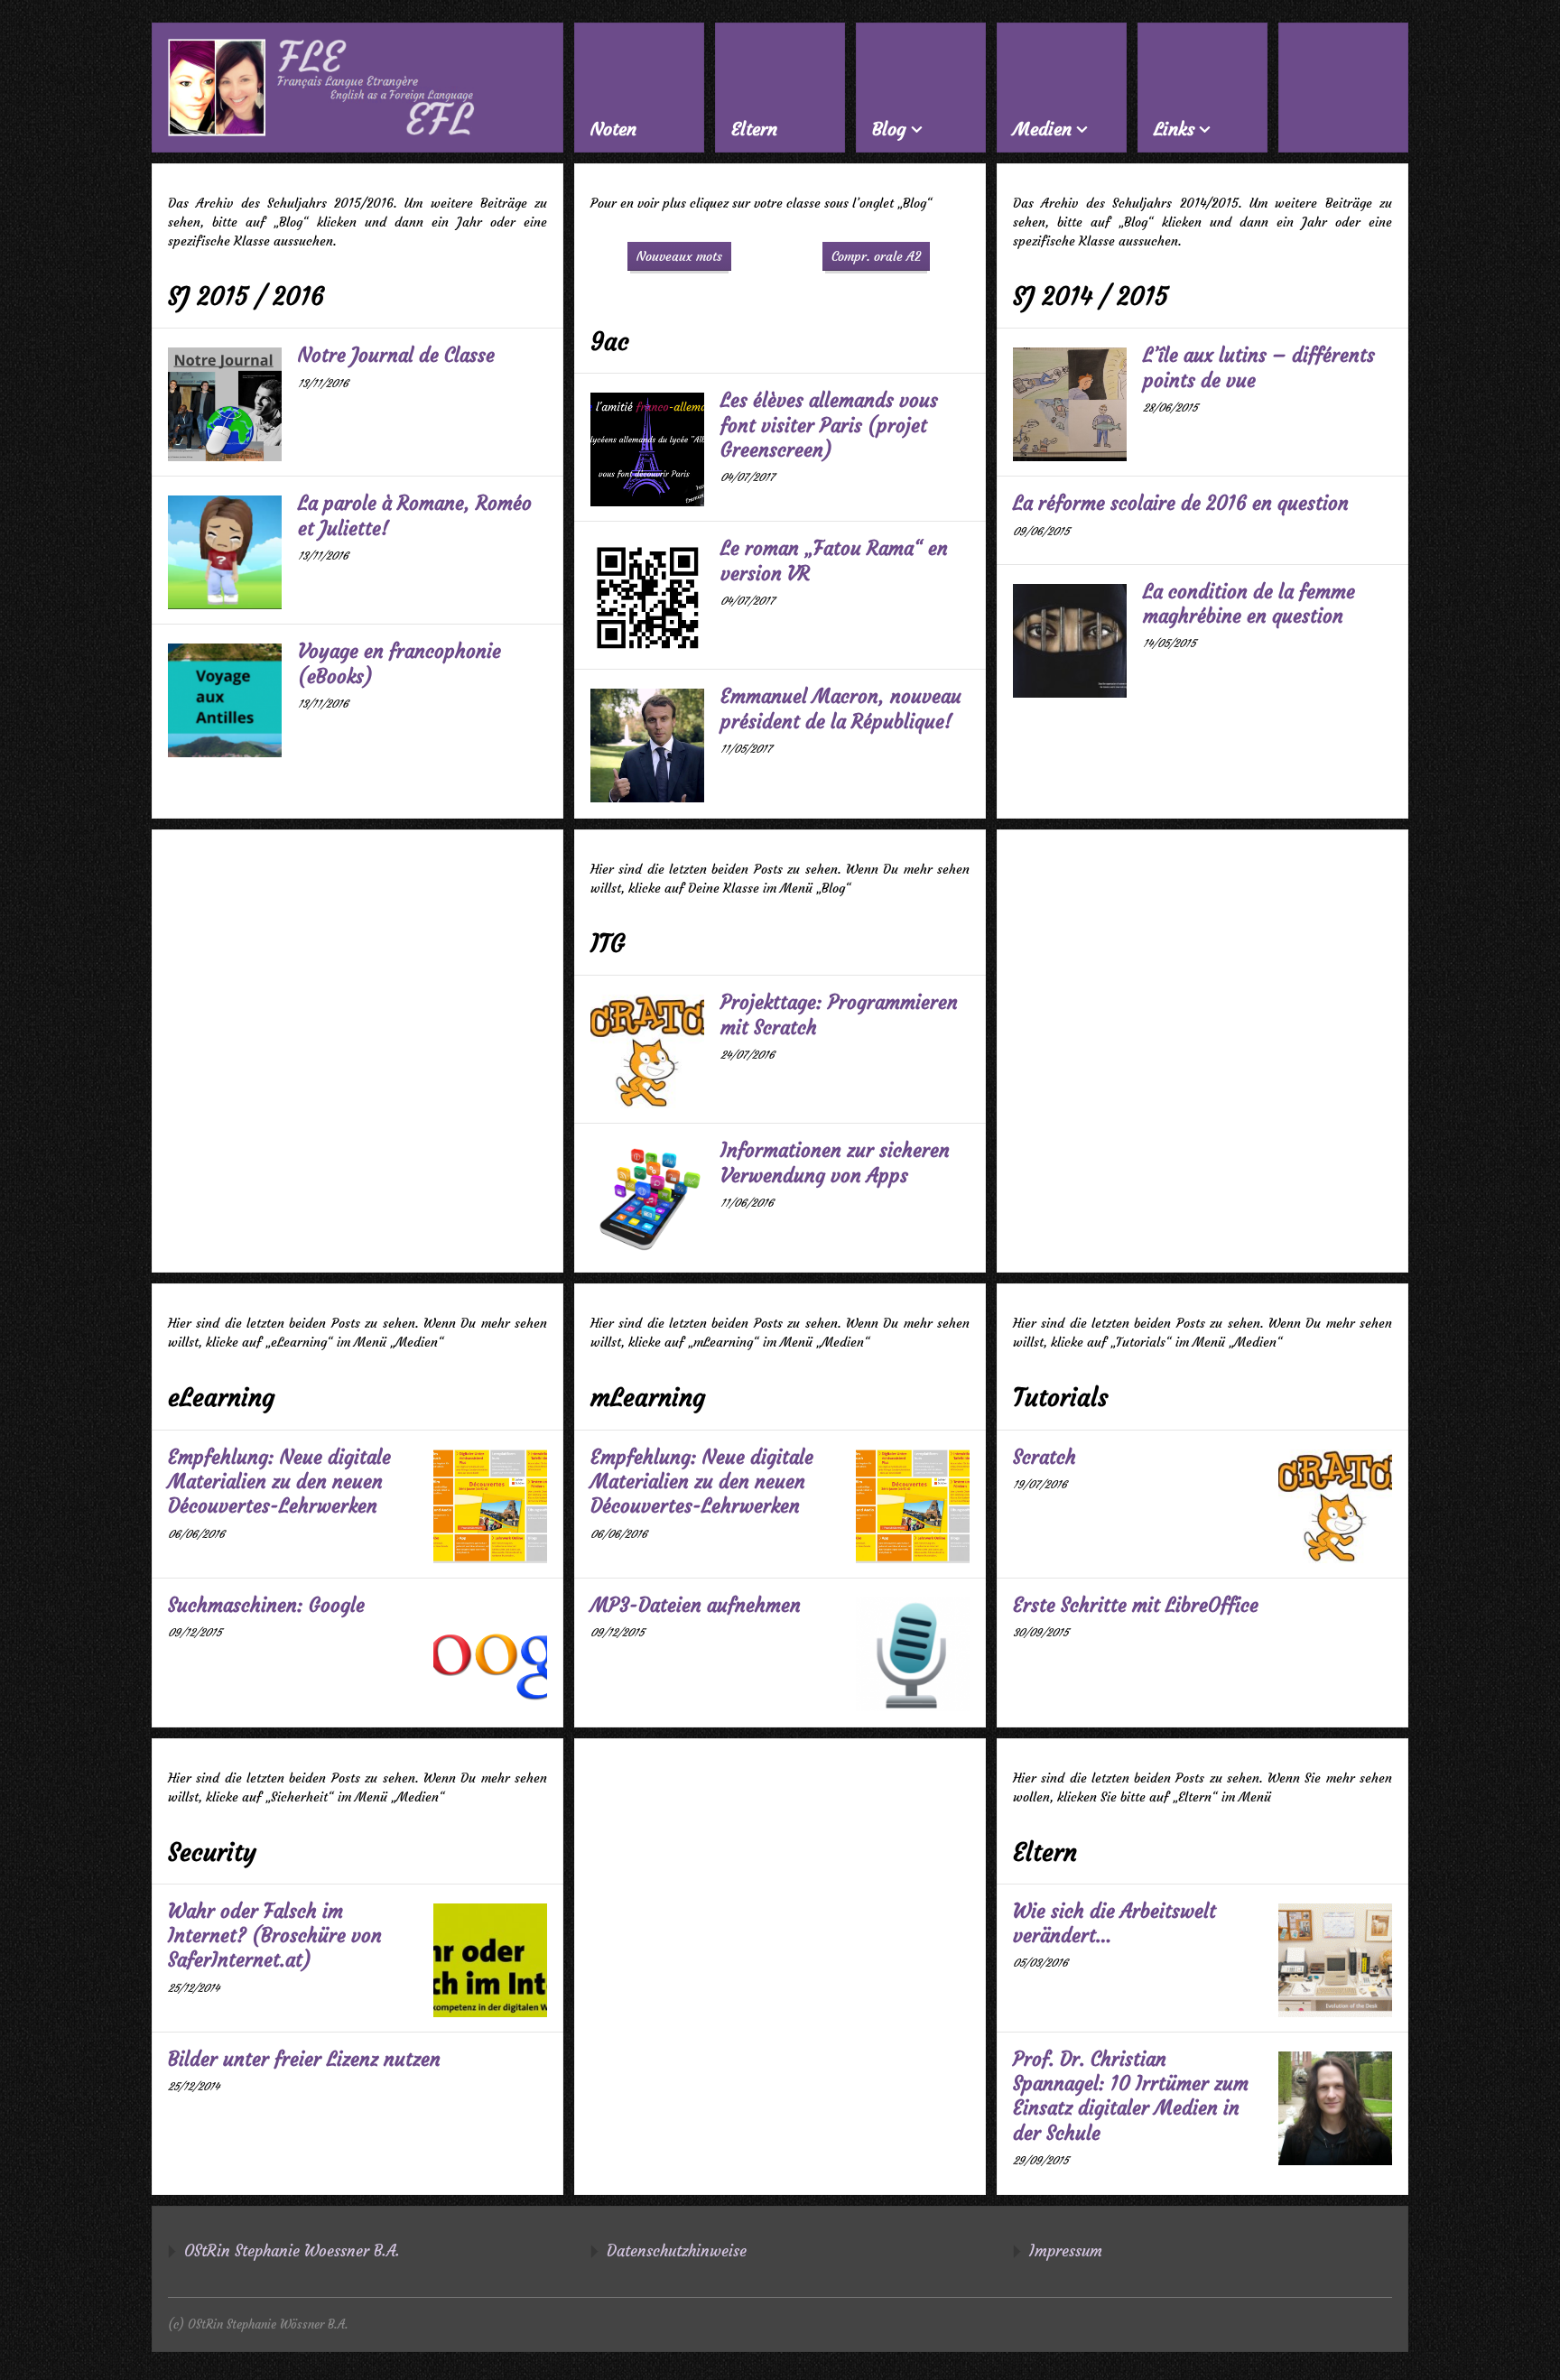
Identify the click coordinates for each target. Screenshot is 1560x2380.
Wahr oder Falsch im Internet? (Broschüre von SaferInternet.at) (275, 1936)
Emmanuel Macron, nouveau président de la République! (841, 708)
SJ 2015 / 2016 (246, 296)
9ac (610, 342)
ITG (608, 944)
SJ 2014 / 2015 (1091, 296)
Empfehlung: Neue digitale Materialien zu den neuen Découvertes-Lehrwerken (279, 1482)
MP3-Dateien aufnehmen (696, 1605)
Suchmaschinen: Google (266, 1605)
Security (212, 1852)
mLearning (648, 1398)
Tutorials (1060, 1398)
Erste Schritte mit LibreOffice (1136, 1605)
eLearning (221, 1398)
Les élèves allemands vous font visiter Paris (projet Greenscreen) (829, 425)
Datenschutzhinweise (677, 2251)
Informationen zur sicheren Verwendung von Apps (835, 1162)
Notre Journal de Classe (396, 355)
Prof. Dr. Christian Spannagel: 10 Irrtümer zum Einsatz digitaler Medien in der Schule (1131, 2096)
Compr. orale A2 (876, 256)
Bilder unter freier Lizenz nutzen (304, 2059)
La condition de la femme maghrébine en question (1249, 604)
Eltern (1045, 1852)
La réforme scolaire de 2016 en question (1181, 503)
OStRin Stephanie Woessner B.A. (292, 2251)
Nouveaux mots (679, 256)
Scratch (1045, 1457)
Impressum (1066, 2251)
